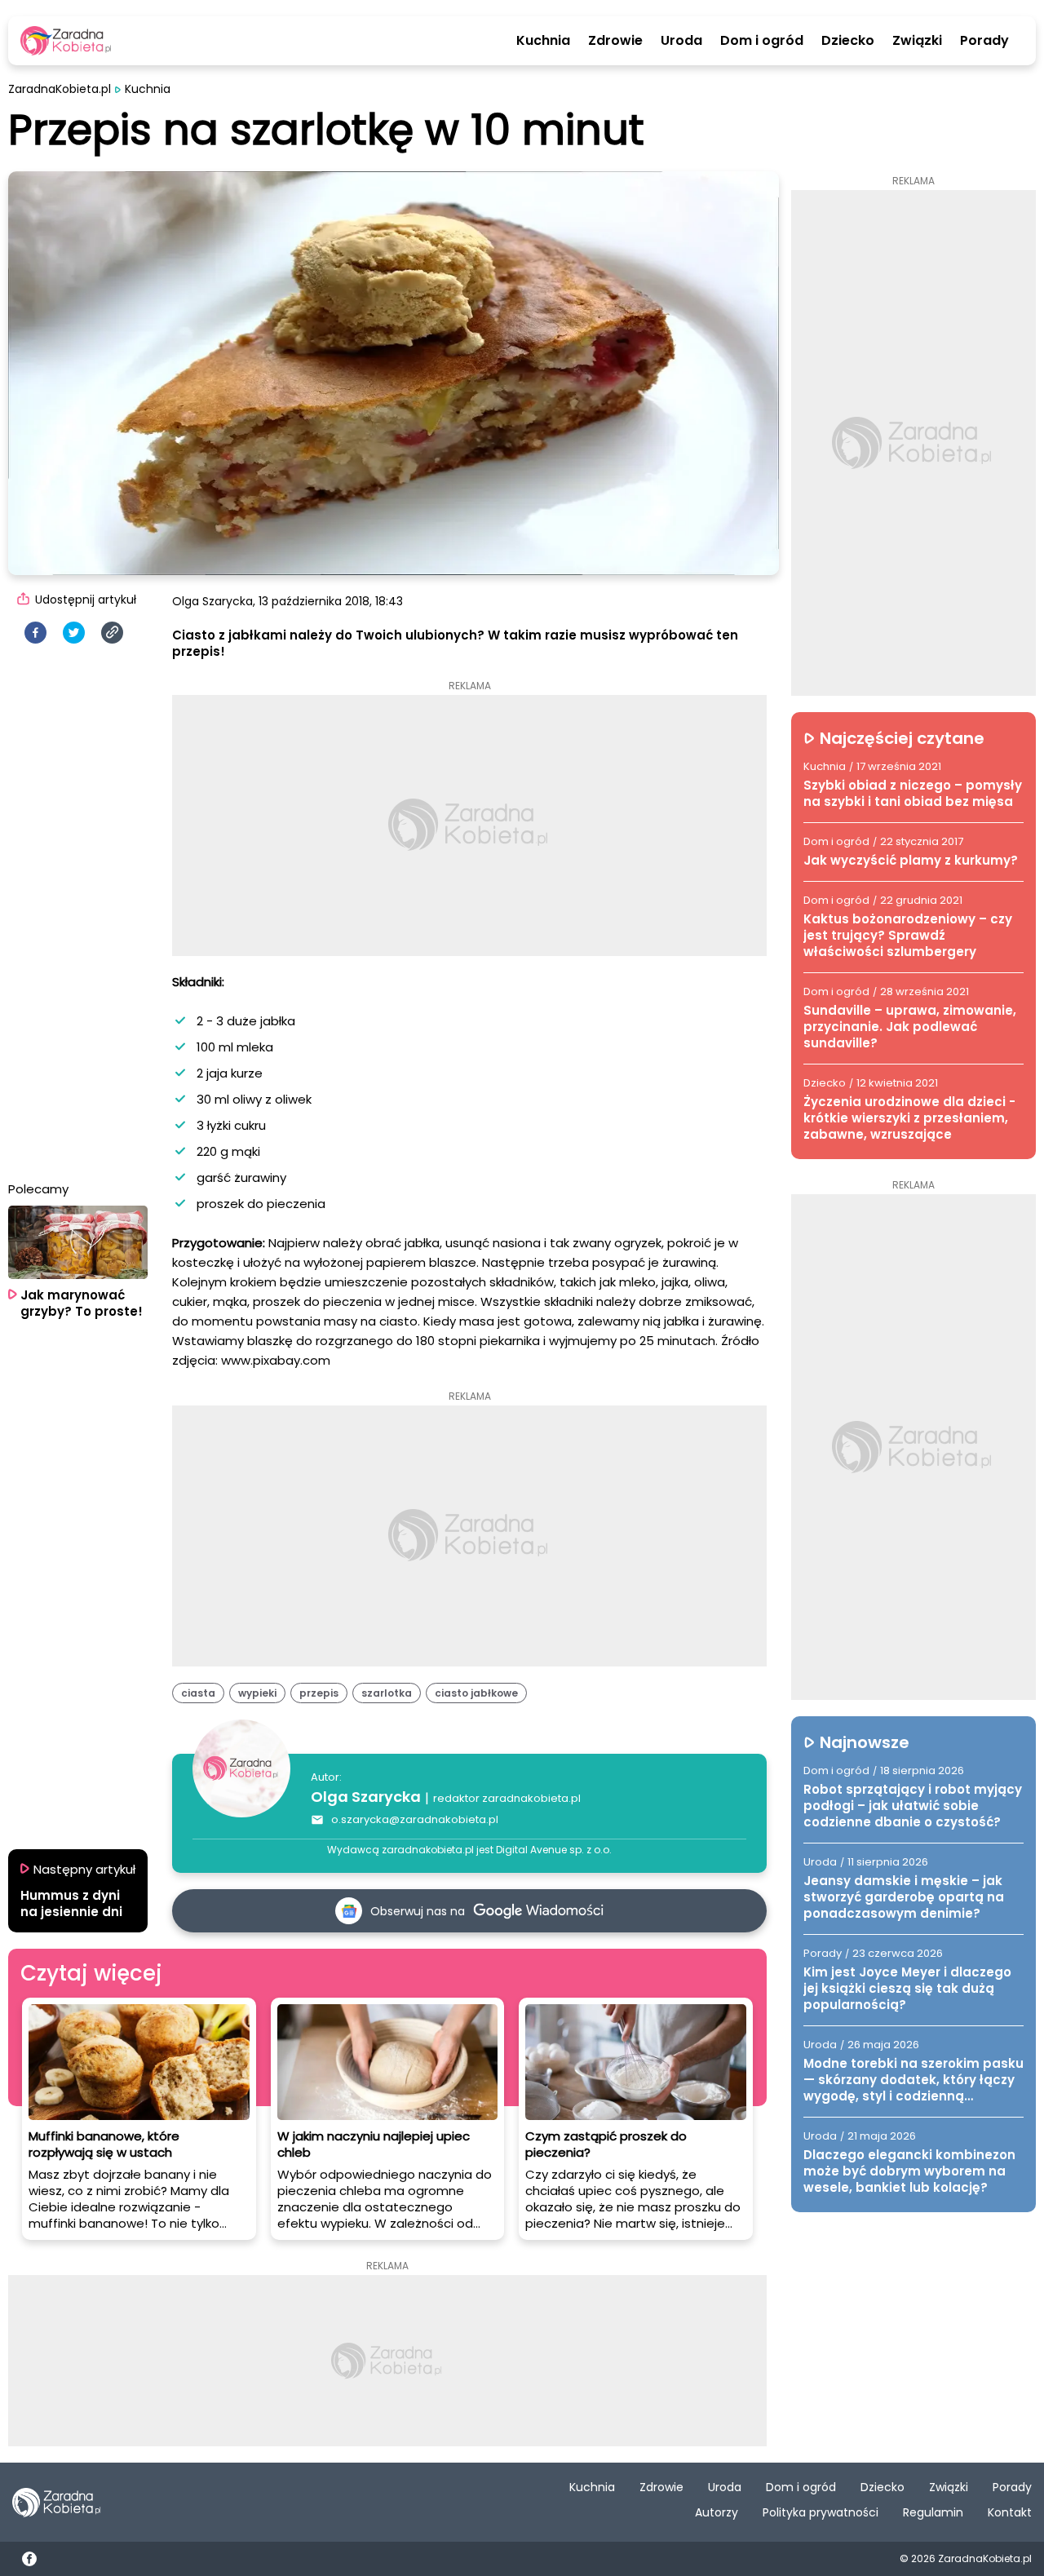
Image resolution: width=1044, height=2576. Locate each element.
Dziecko (848, 41)
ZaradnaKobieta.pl (60, 89)
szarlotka (387, 1693)
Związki (917, 41)
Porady (984, 41)
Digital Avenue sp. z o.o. (554, 1850)
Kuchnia (543, 41)
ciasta (198, 1693)
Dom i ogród (762, 41)
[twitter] (74, 633)
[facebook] (35, 633)
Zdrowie (615, 41)
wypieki (257, 1693)
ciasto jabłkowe (476, 1693)
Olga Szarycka (366, 1797)
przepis (319, 1693)
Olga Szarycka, (214, 601)
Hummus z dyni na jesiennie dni (71, 1904)
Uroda (681, 41)
